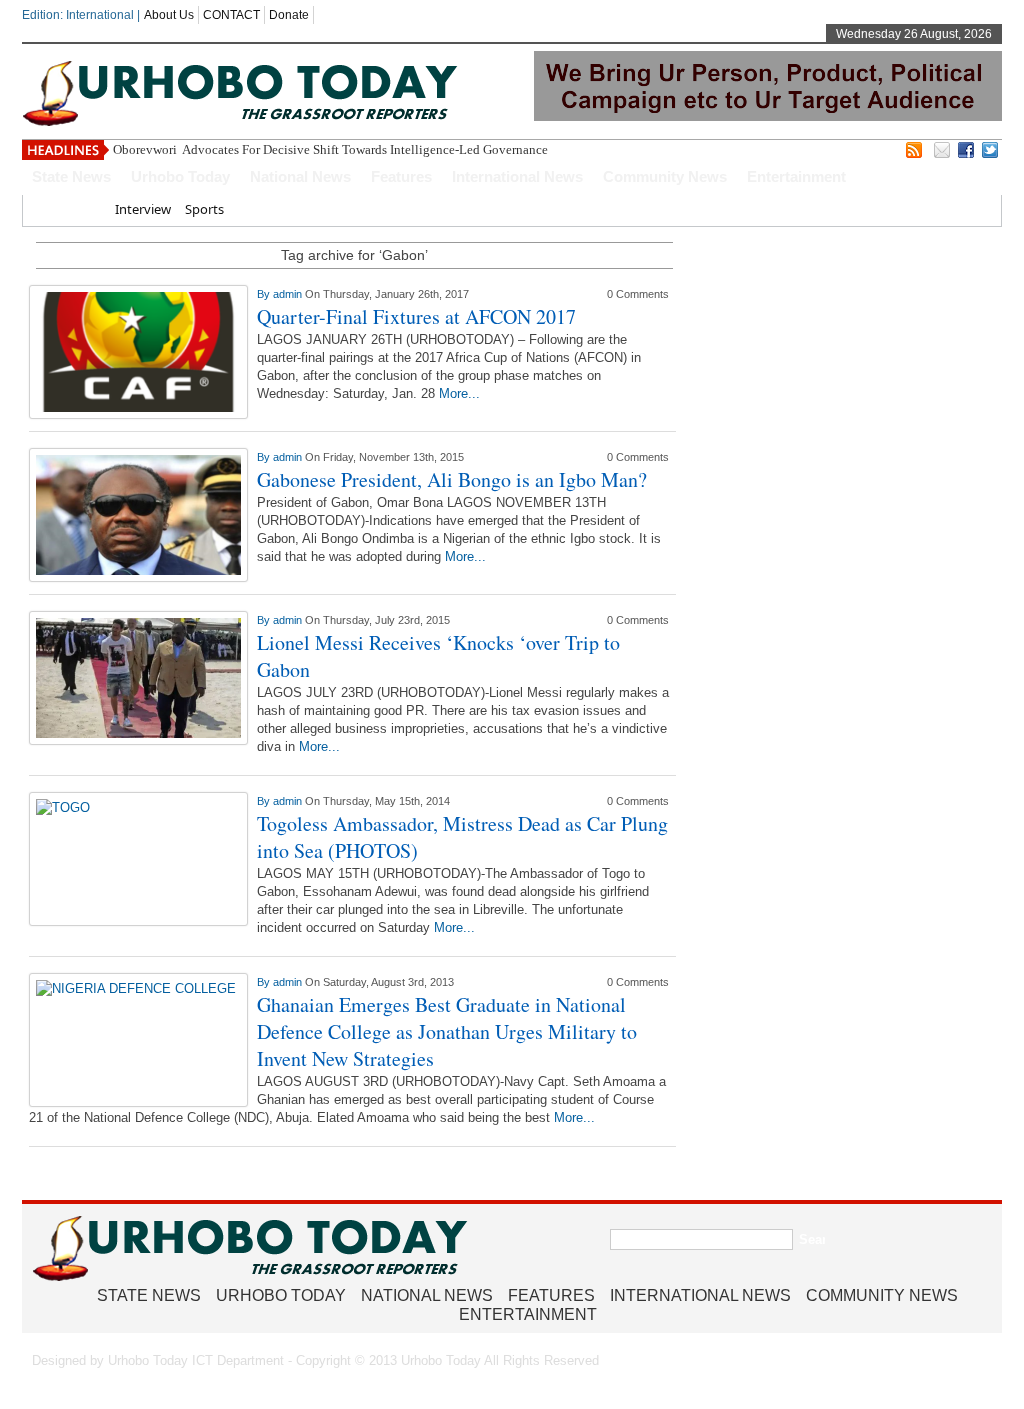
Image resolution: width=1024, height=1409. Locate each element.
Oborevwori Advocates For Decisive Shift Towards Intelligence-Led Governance (332, 149)
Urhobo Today (180, 176)
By (265, 294)
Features (401, 176)
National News (300, 176)
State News (71, 176)
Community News (665, 176)
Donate (289, 15)
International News (517, 176)
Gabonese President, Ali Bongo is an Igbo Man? (452, 479)
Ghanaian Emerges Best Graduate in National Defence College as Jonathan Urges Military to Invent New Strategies (447, 1031)
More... (459, 393)
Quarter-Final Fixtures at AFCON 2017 (416, 316)
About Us (169, 15)
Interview (143, 209)
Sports (204, 209)
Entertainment (796, 176)
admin (289, 294)
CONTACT (231, 15)
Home (82, 209)
